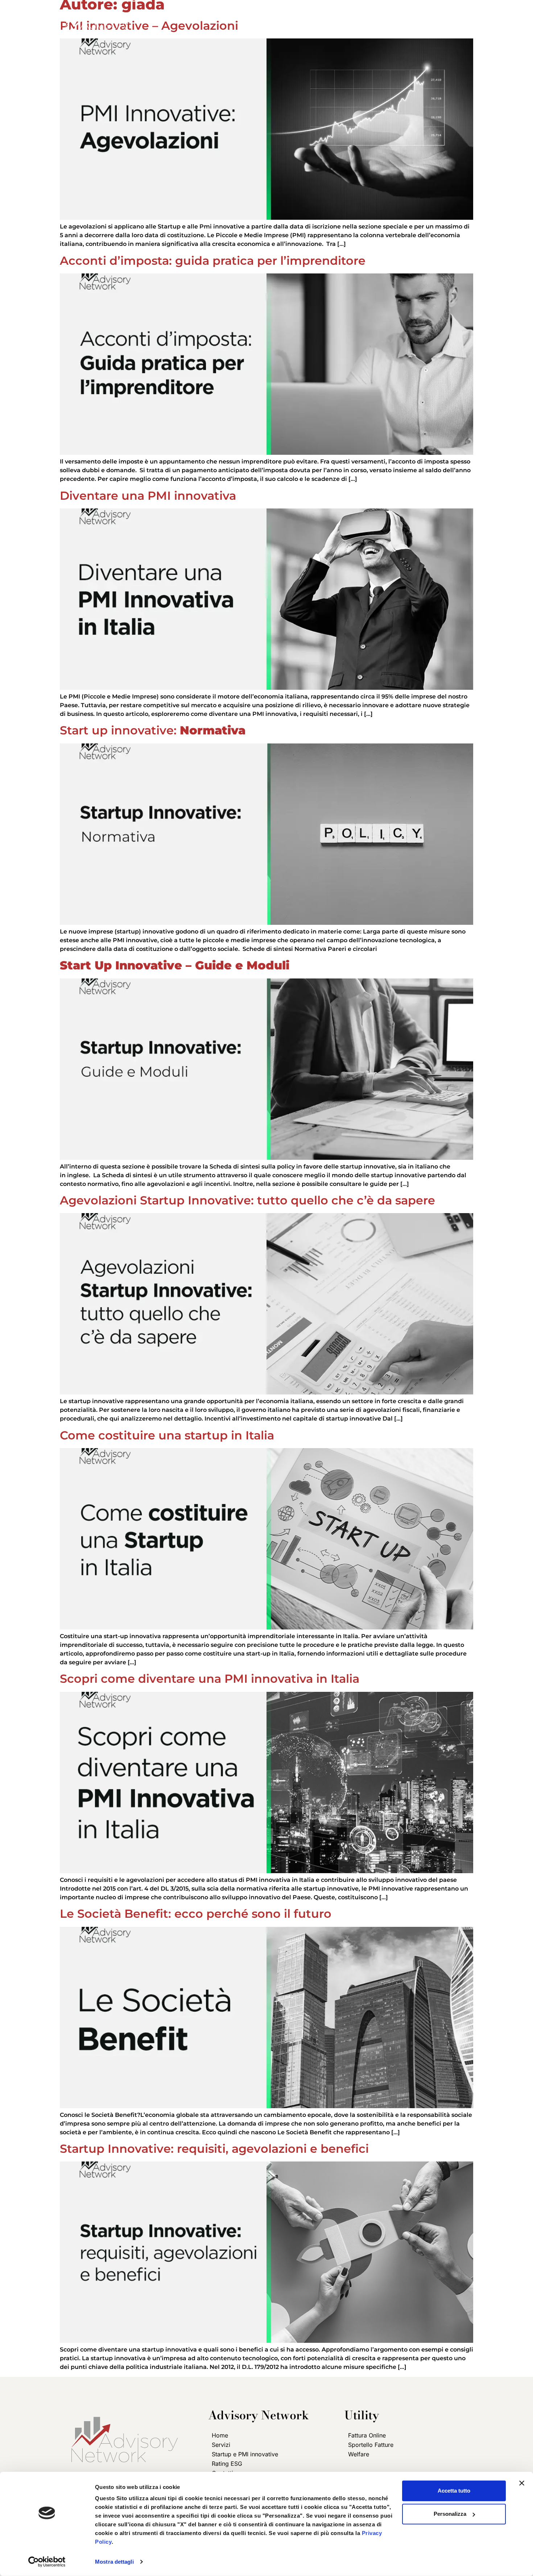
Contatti (446, 14)
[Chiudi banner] (522, 2483)
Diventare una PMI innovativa (148, 496)
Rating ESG (227, 2464)
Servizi (285, 14)
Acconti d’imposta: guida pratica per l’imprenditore (213, 261)
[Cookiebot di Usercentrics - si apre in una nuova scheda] (47, 2562)
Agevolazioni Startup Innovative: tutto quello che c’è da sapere (247, 1200)
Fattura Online (367, 2435)
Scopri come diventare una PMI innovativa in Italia (210, 1679)
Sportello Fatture (371, 2445)
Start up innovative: (153, 730)
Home (207, 14)
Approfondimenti (386, 14)
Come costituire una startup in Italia (167, 1435)
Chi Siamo (245, 14)
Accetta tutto (454, 2491)
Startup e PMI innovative (245, 2454)
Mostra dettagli (114, 2562)
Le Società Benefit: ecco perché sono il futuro (196, 1914)
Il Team (327, 14)
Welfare (359, 2454)
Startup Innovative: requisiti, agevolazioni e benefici (214, 2149)
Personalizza (450, 2514)
